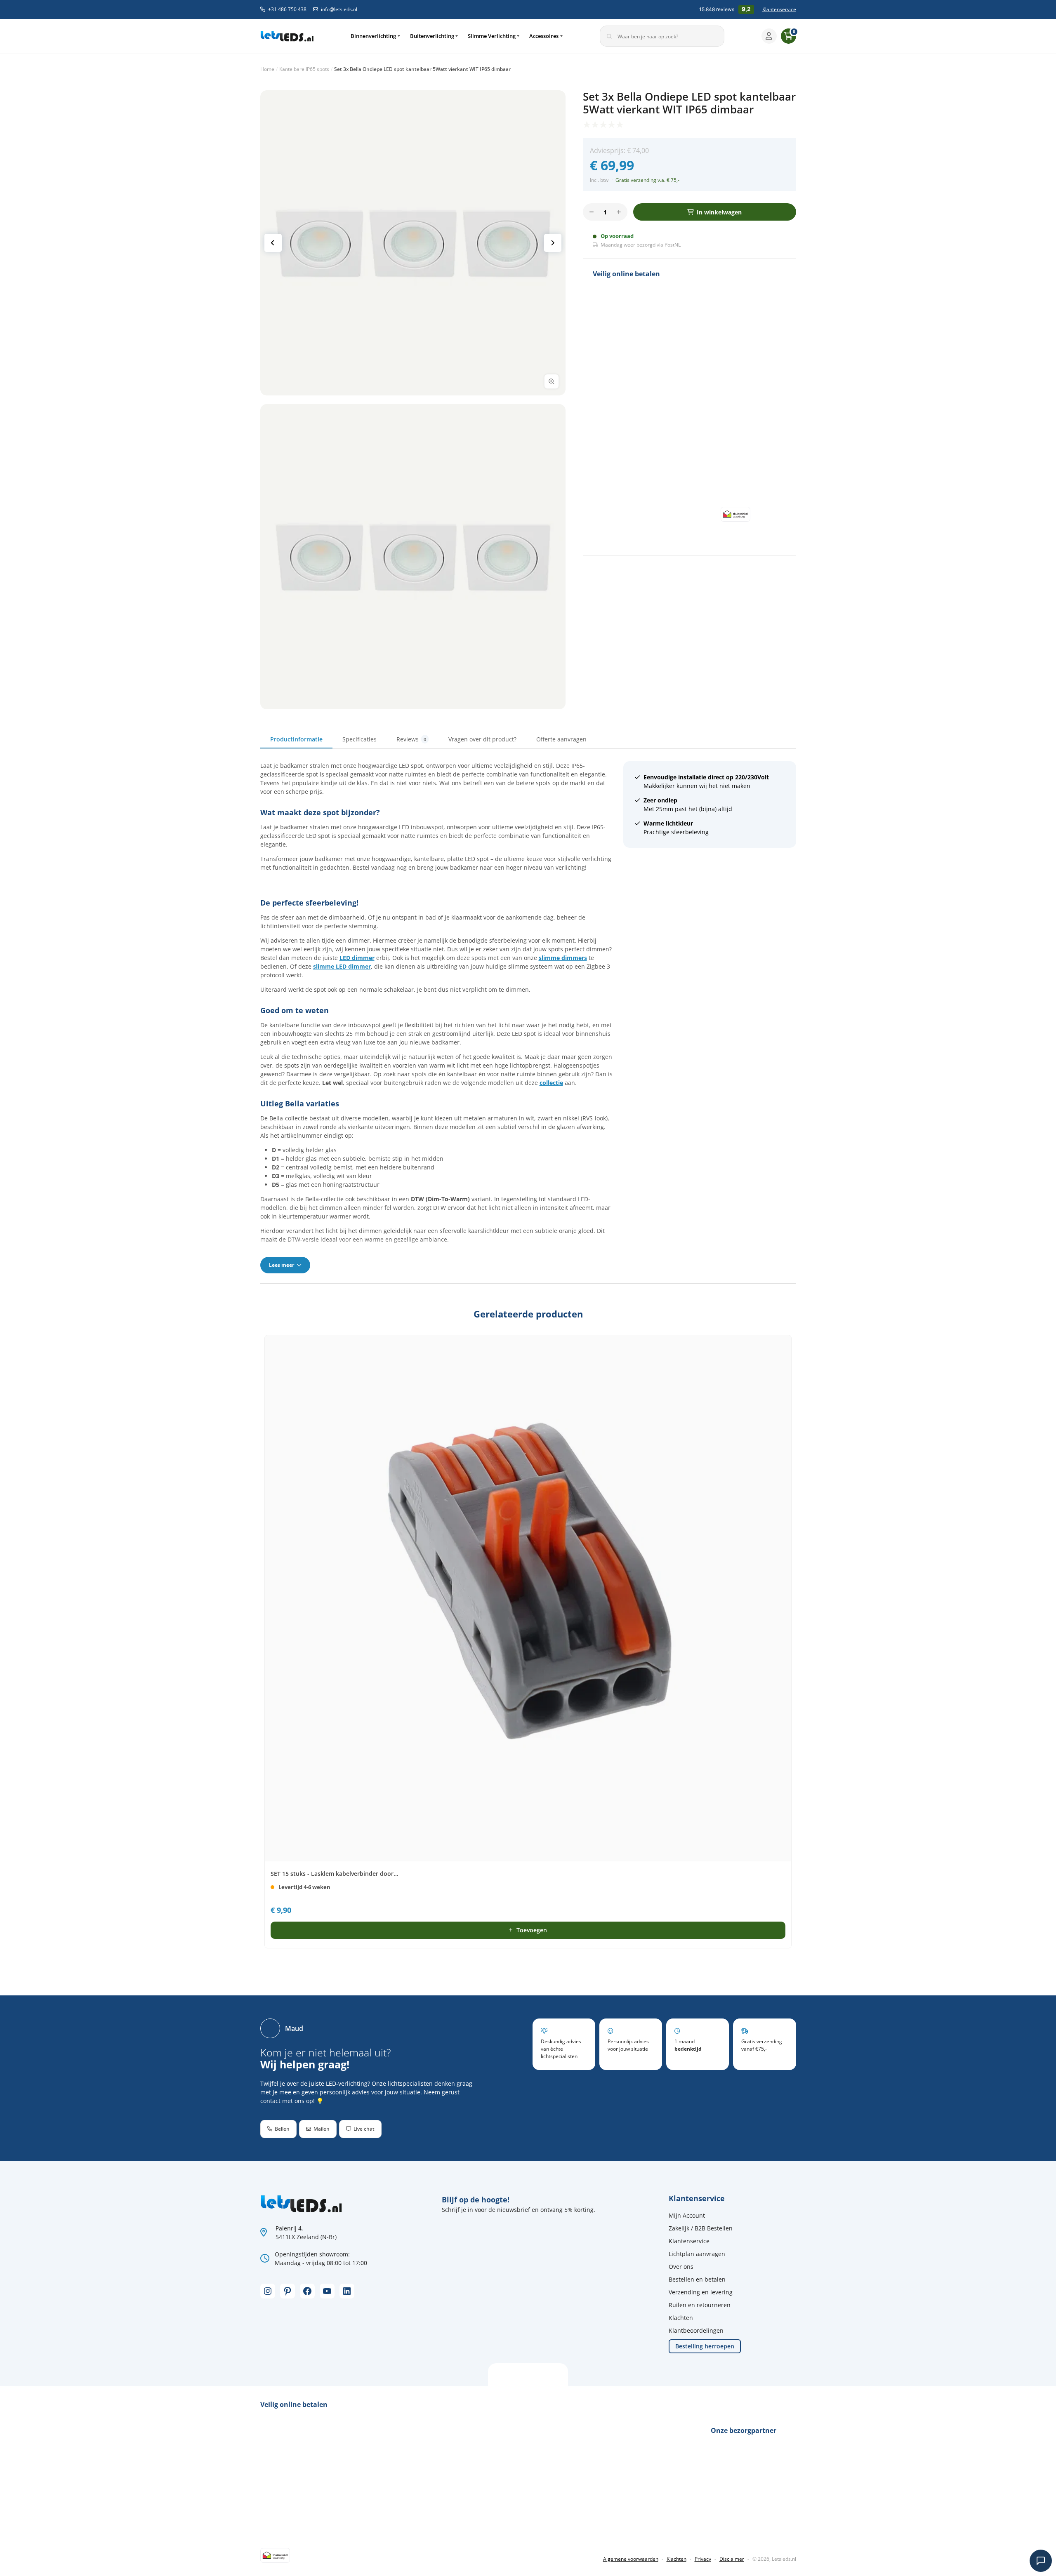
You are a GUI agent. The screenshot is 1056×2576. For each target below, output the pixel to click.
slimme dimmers (563, 958)
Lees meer (282, 1265)
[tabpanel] (528, 1017)
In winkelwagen (719, 212)
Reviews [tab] (411, 739)
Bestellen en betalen (697, 2279)
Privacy (703, 2559)
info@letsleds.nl (339, 9)
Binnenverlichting (373, 36)
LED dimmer (357, 958)
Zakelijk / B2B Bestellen (701, 2228)
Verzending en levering (701, 2292)
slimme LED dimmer (342, 966)
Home (267, 69)
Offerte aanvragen (561, 739)
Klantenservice (779, 9)
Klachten (681, 2318)
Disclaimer (732, 2559)
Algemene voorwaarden (631, 2559)
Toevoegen (532, 1930)
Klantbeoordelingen (696, 2330)
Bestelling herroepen (705, 2346)
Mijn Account (687, 2215)
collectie (551, 1083)
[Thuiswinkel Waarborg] (735, 514)
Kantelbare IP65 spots (304, 69)
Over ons (681, 2267)
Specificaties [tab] (359, 739)
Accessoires (544, 36)
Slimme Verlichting (492, 36)
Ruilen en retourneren (700, 2305)
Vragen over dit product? (482, 739)
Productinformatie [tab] (296, 739)
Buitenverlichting (432, 36)
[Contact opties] (1041, 2561)
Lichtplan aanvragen (697, 2254)
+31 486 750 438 (287, 9)
